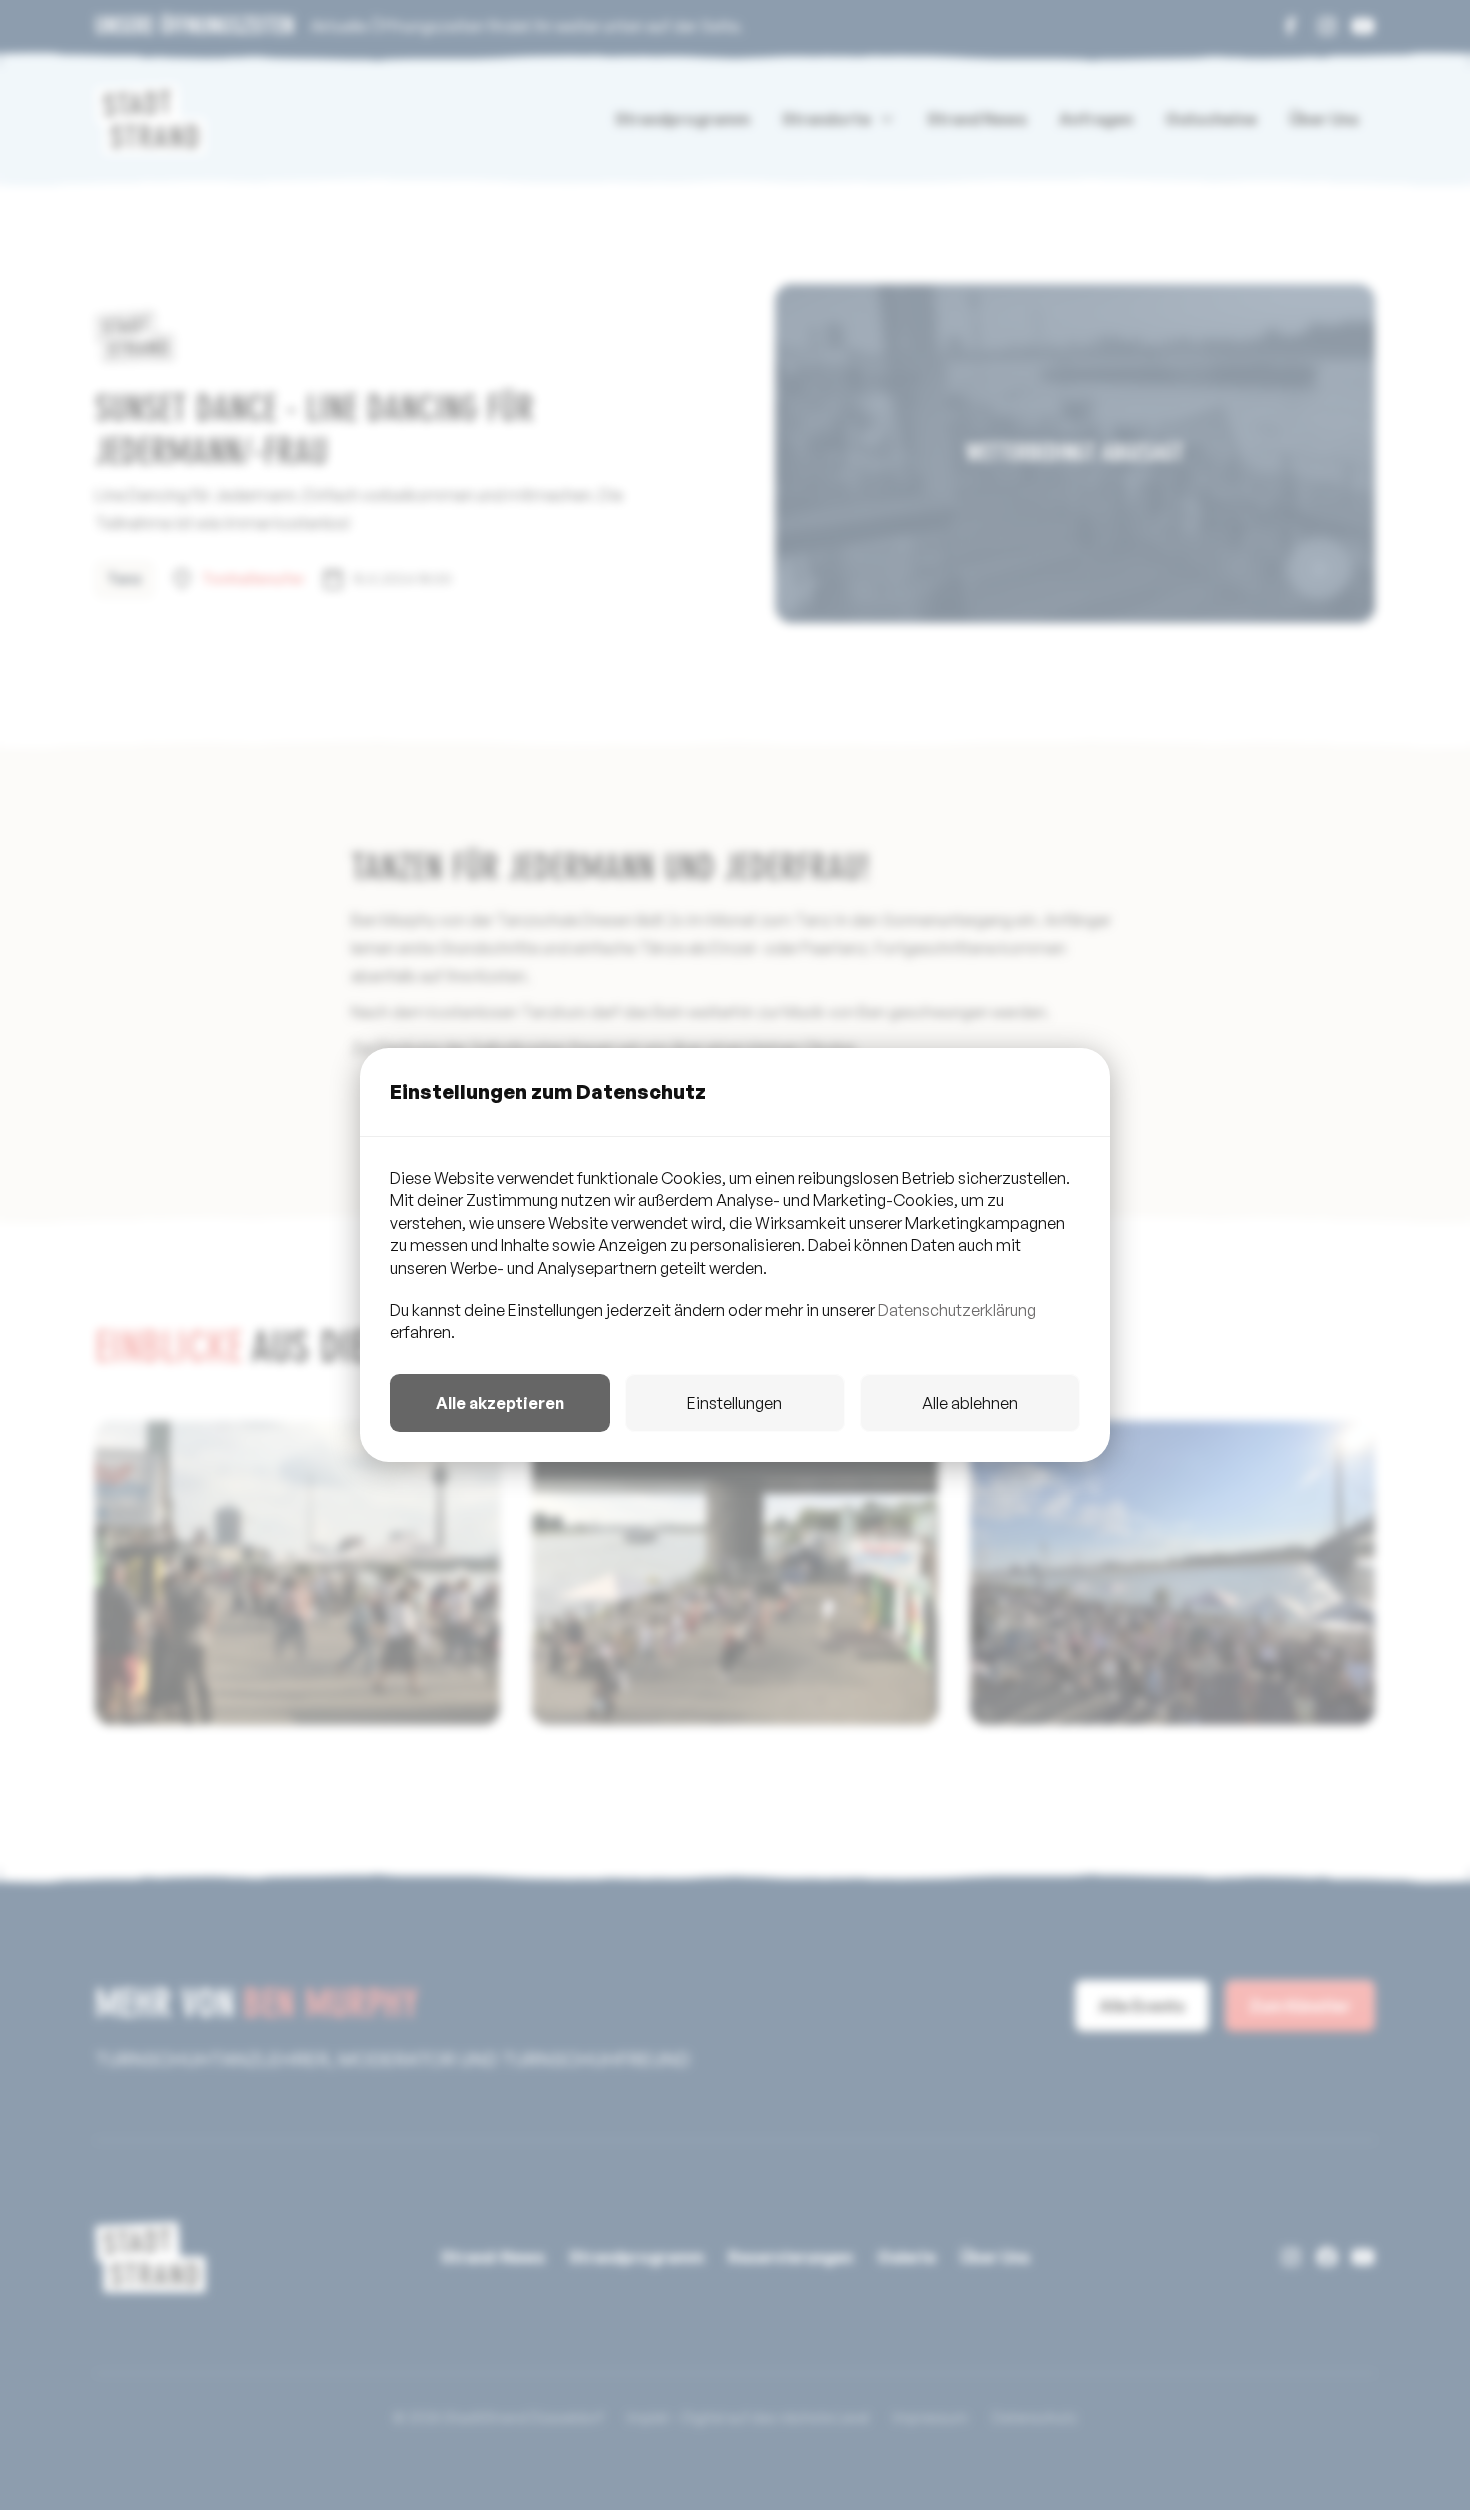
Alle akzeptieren (500, 1403)
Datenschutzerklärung (957, 1310)
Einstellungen (734, 1403)
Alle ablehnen (970, 1403)
